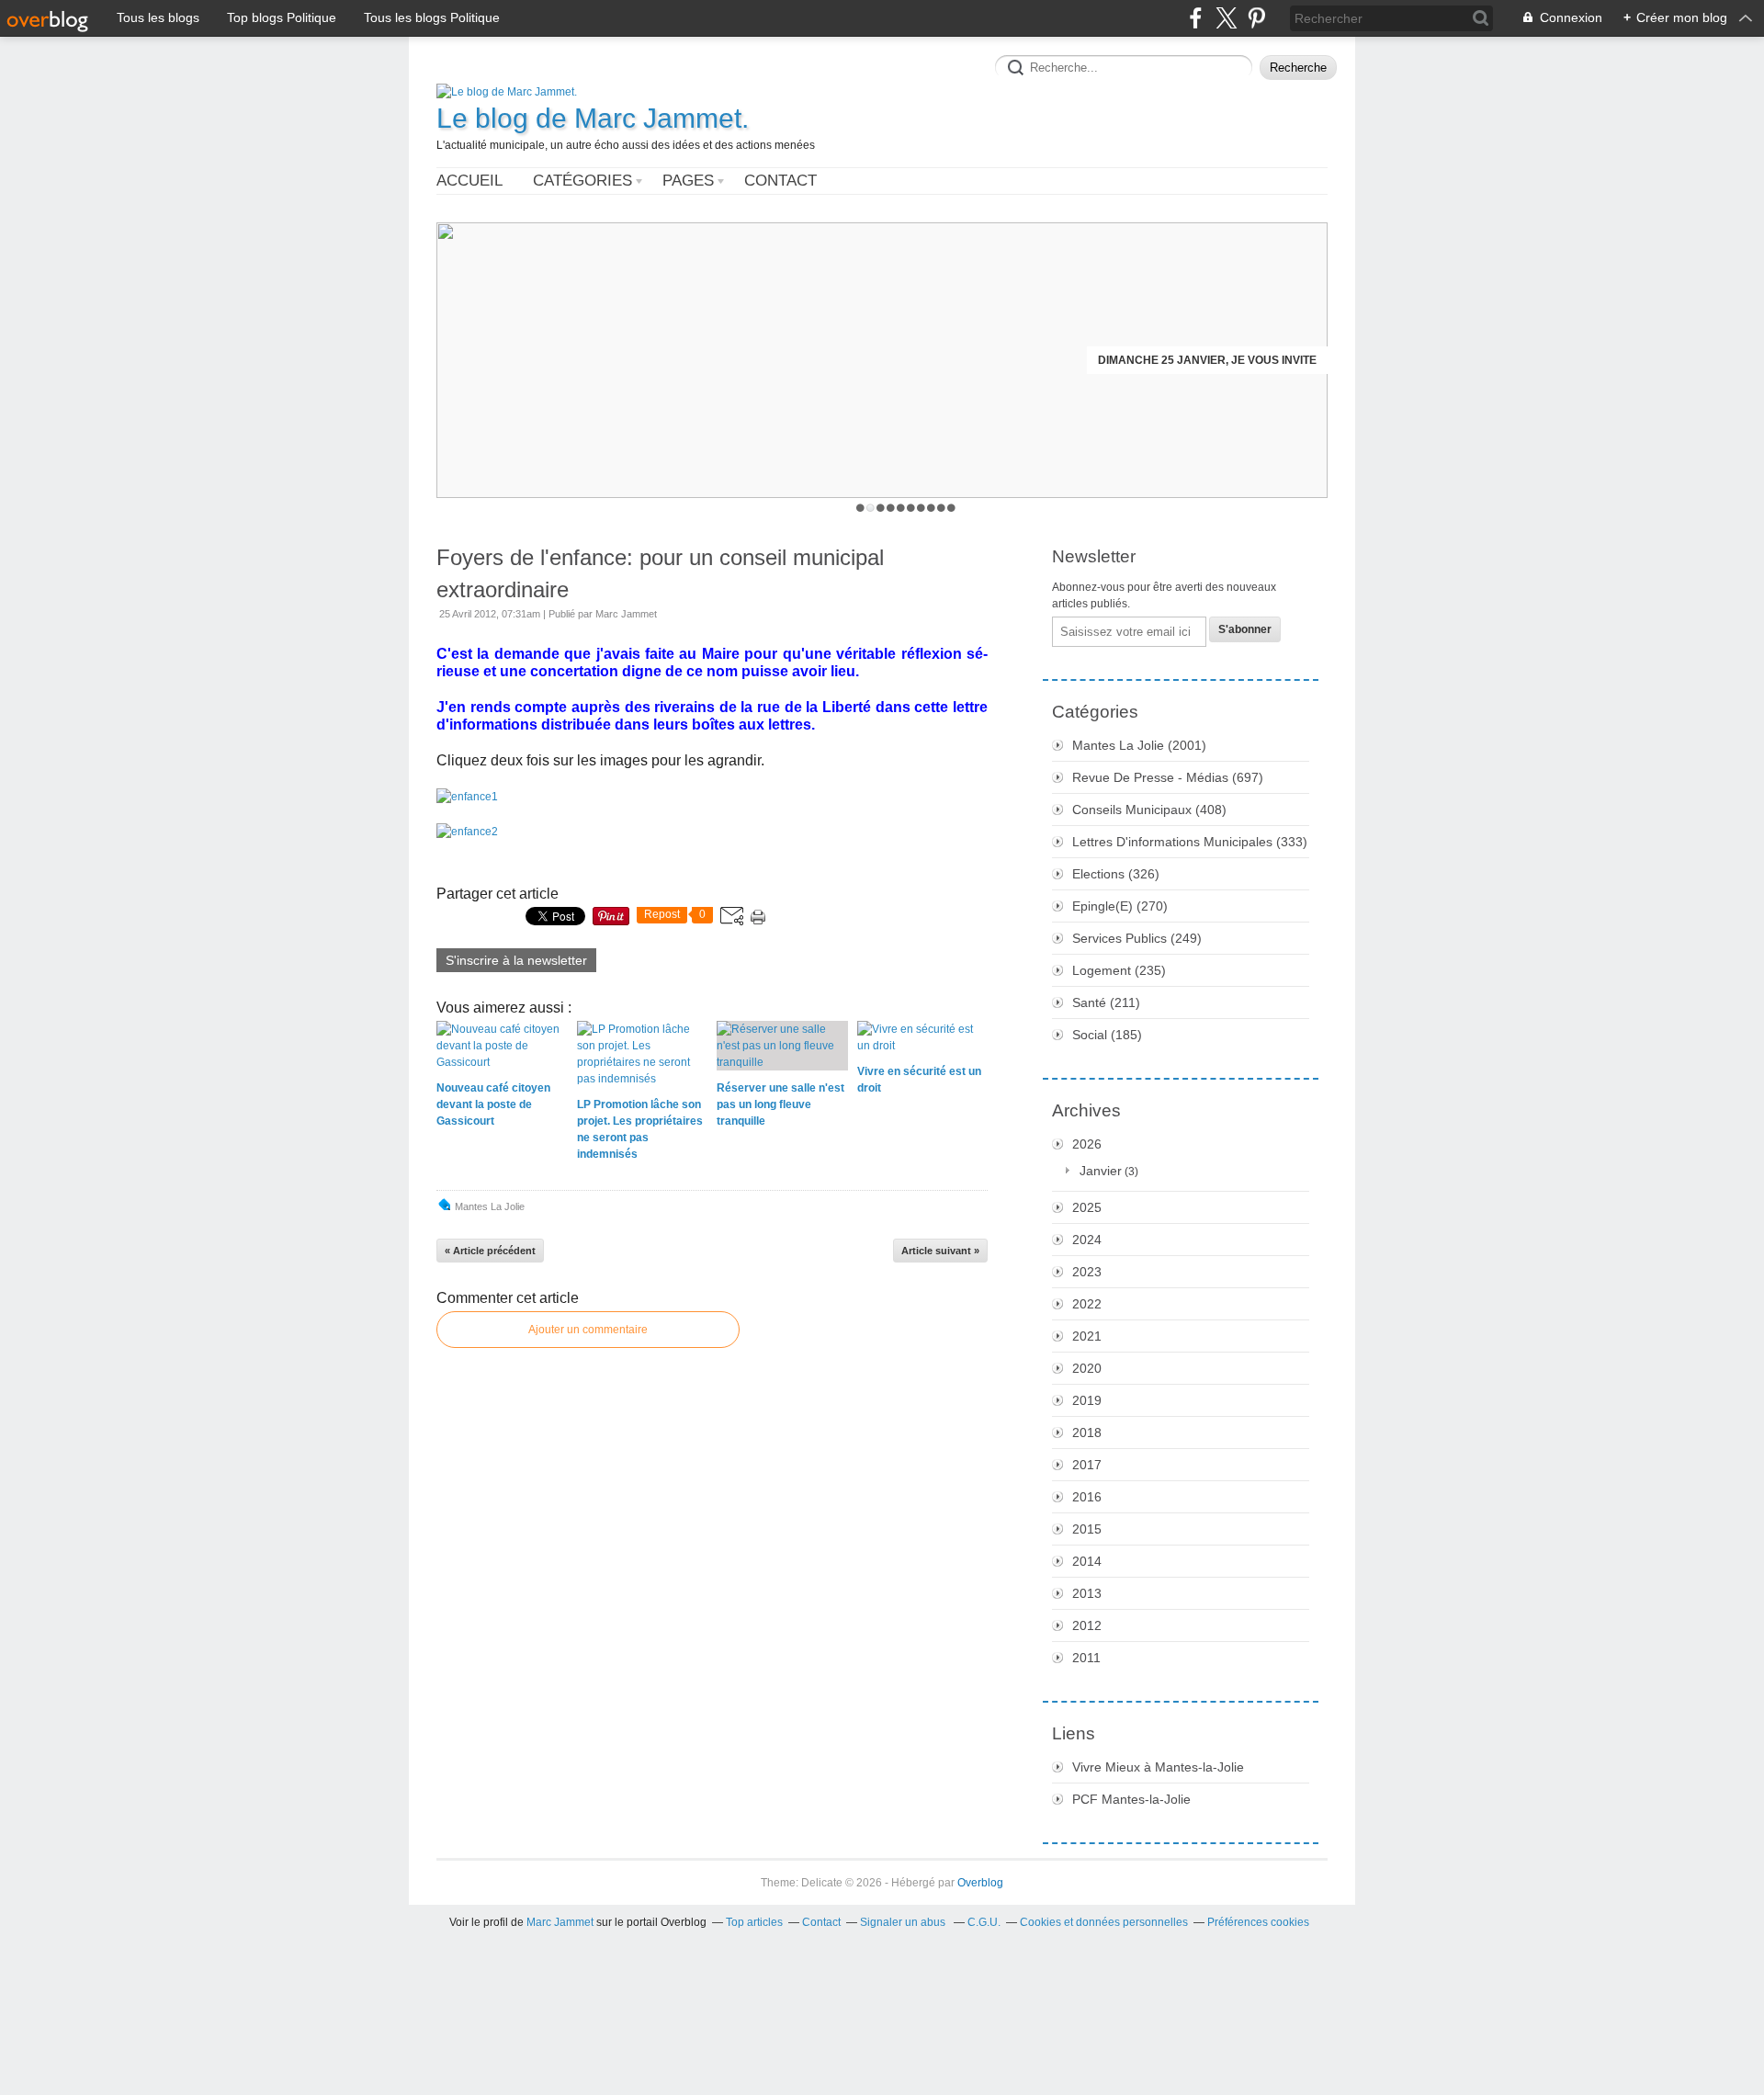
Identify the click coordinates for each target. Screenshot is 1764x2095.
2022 (1087, 1304)
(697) (1168, 777)
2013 (1087, 1593)
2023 (1087, 1272)
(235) (1119, 970)
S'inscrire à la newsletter (516, 960)
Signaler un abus (904, 1922)
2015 (1087, 1529)
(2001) (1139, 745)
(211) (1106, 1002)
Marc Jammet (560, 1922)
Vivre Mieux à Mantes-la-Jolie (1158, 1767)
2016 (1087, 1497)
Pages (688, 181)
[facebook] (1196, 18)
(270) (1120, 906)
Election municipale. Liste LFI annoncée (1193, 360)
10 (951, 508)
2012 (1087, 1625)
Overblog (980, 1883)
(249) (1137, 938)
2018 (1087, 1433)
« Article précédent (490, 1251)
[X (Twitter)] (1226, 18)
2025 (1087, 1207)
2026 (1087, 1144)
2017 (1087, 1465)
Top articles (754, 1922)
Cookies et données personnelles (1104, 1922)
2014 (1087, 1561)
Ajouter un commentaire (588, 1330)
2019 (1087, 1400)
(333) (1190, 842)
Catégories (582, 181)
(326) (1116, 874)
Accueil (469, 181)
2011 (1086, 1658)
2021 (1087, 1336)
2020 (1087, 1368)
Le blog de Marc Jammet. (593, 118)
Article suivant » (940, 1251)
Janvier (1101, 1171)
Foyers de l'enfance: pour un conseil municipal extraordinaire (660, 573)
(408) (1149, 810)
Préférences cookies (1258, 1922)
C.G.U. (984, 1922)
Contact (780, 181)
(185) (1107, 1035)
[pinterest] (1256, 18)
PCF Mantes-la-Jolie (1131, 1799)
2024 (1087, 1240)
